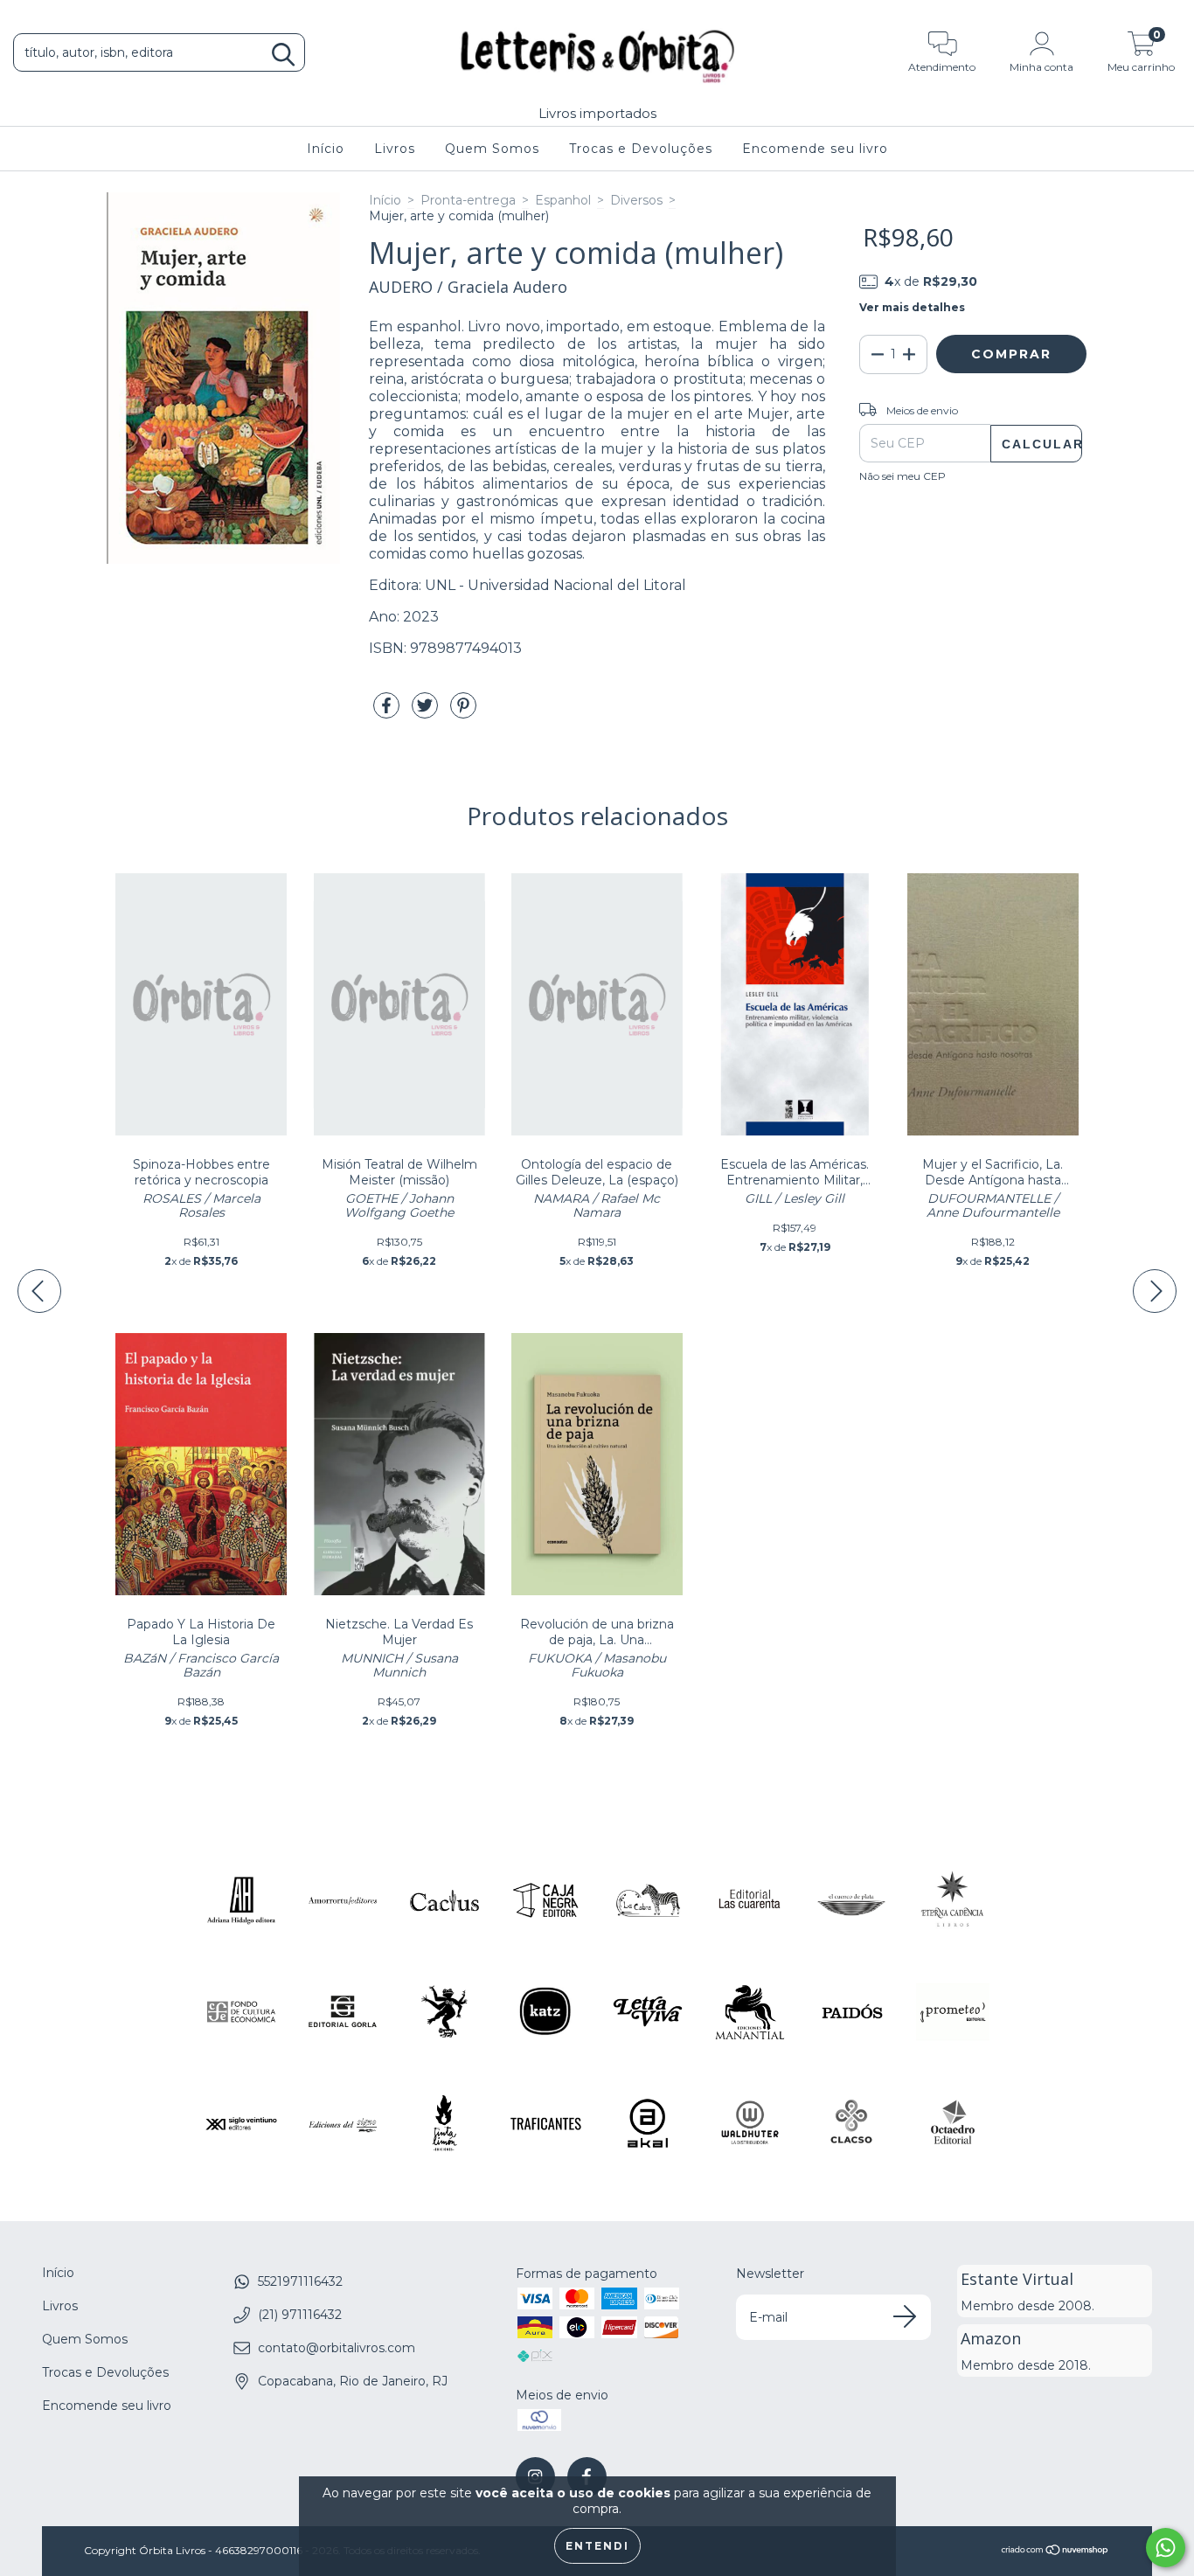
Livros (395, 149)
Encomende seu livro (815, 149)
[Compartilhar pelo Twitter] (427, 712)
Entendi (597, 2546)
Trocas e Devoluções (641, 149)
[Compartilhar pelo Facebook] (388, 712)
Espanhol (563, 200)
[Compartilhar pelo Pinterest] (463, 712)
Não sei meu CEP (902, 476)
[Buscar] (283, 55)
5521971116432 (300, 2281)
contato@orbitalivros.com (337, 2348)
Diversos (636, 200)
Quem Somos (492, 149)
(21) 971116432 (300, 2315)
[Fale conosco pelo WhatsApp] (1166, 2548)
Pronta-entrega (468, 200)
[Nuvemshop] (1055, 2552)
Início (326, 149)
